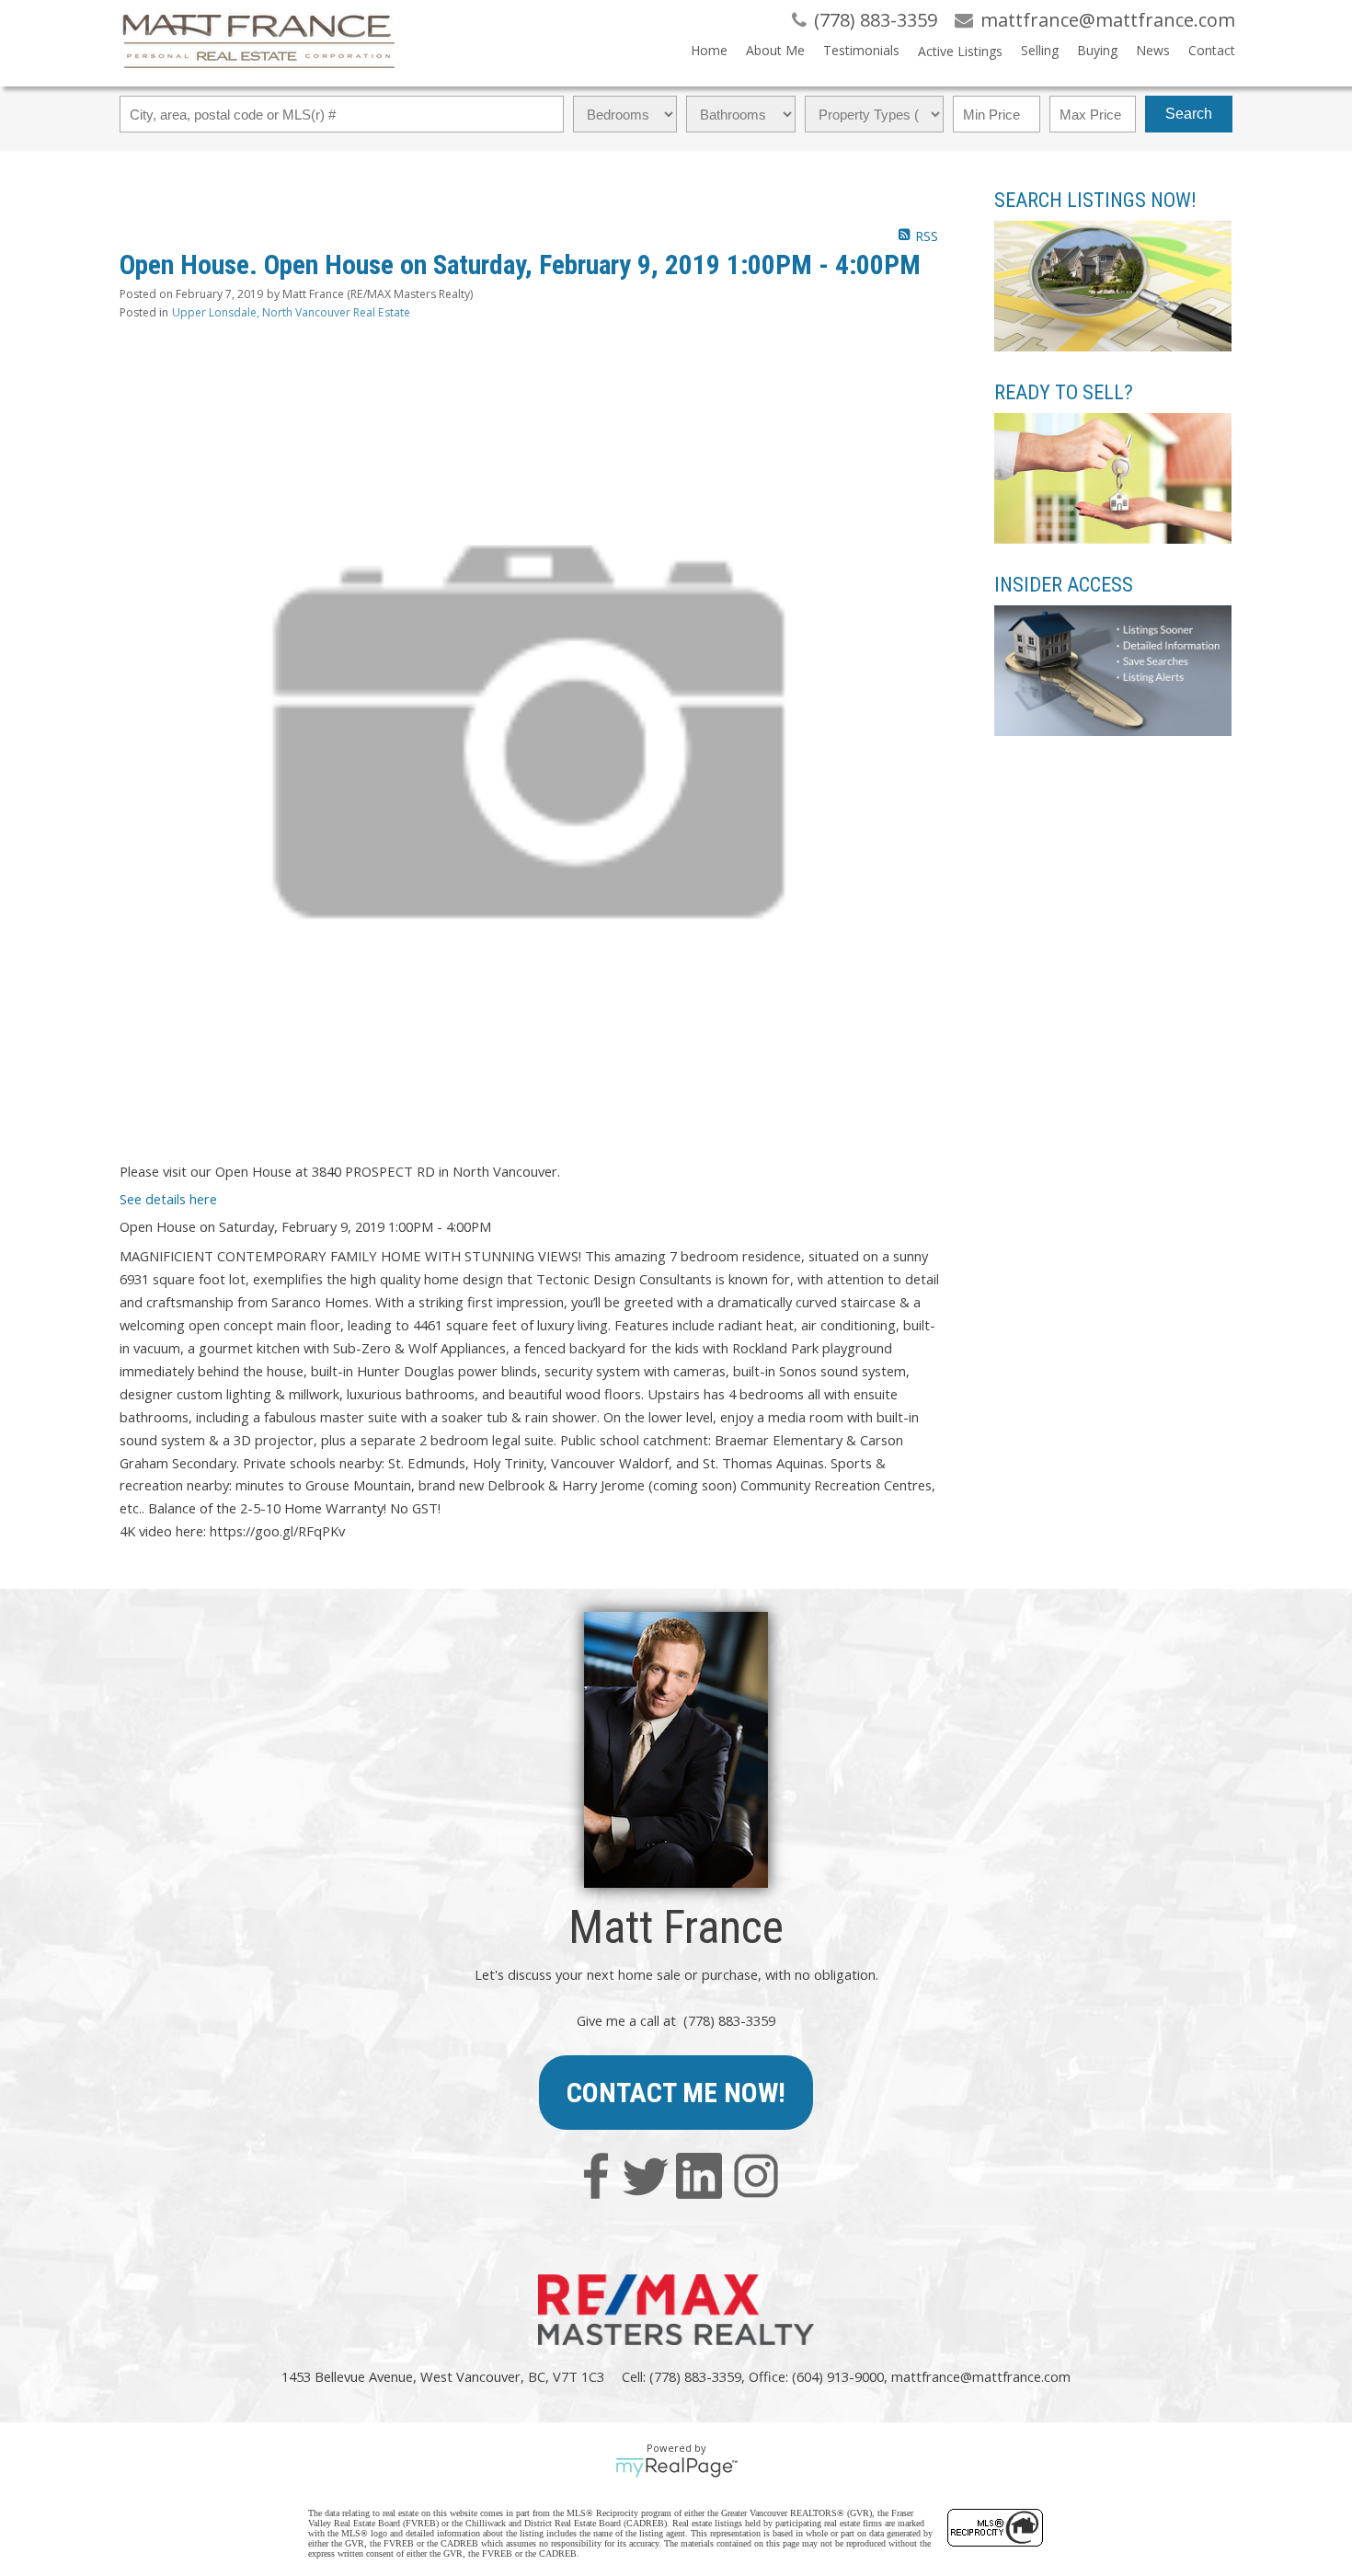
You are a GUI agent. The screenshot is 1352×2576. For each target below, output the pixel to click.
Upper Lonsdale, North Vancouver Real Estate (291, 312)
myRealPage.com (676, 2467)
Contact (1212, 50)
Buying (1097, 50)
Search (1189, 114)
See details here (168, 1199)
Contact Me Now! (676, 2093)
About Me (775, 50)
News (1153, 50)
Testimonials (861, 50)
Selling (1040, 50)
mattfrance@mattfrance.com (981, 2376)
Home (709, 50)
